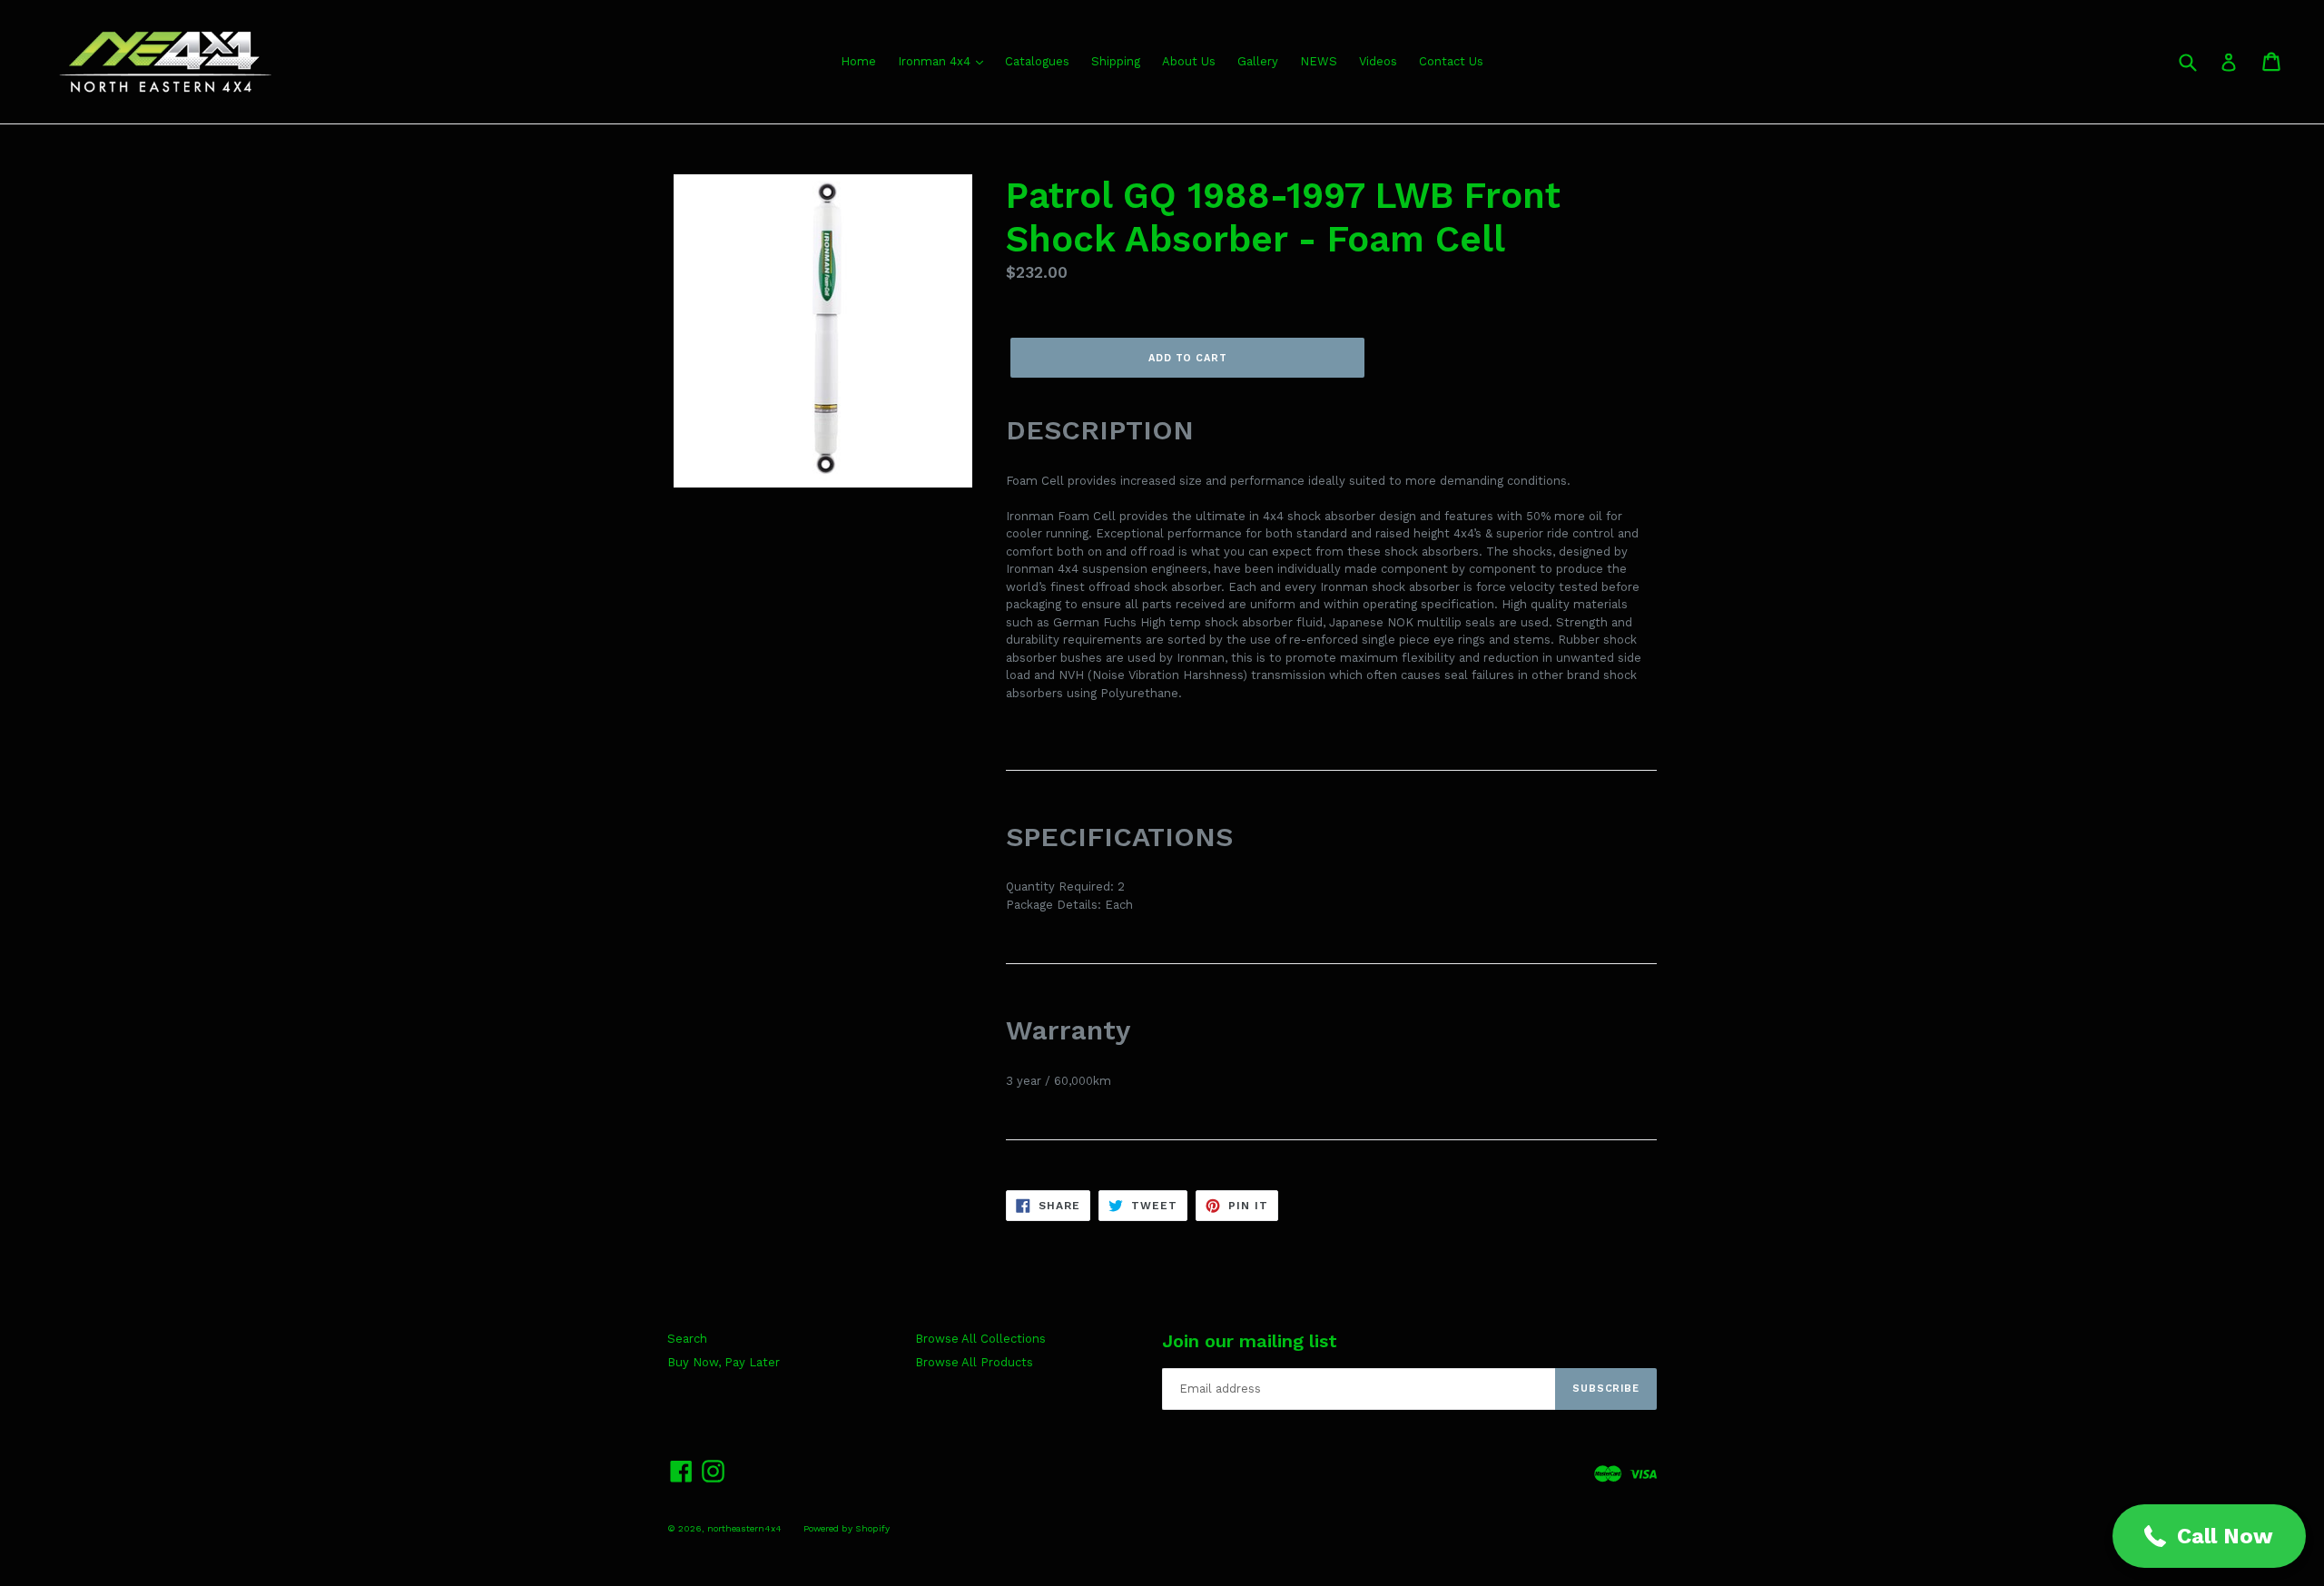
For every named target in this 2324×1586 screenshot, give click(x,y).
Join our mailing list (1250, 1341)
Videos (1378, 61)
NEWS (1319, 61)
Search (687, 1339)
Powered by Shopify (847, 1528)
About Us (1189, 61)
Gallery (1258, 61)
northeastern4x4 (744, 1528)
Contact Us (1451, 61)
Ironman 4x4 (936, 61)
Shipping (1116, 61)
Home (858, 61)
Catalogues (1037, 61)
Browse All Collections (980, 1339)
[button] (2209, 1536)
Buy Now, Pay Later (724, 1362)
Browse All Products (974, 1362)
